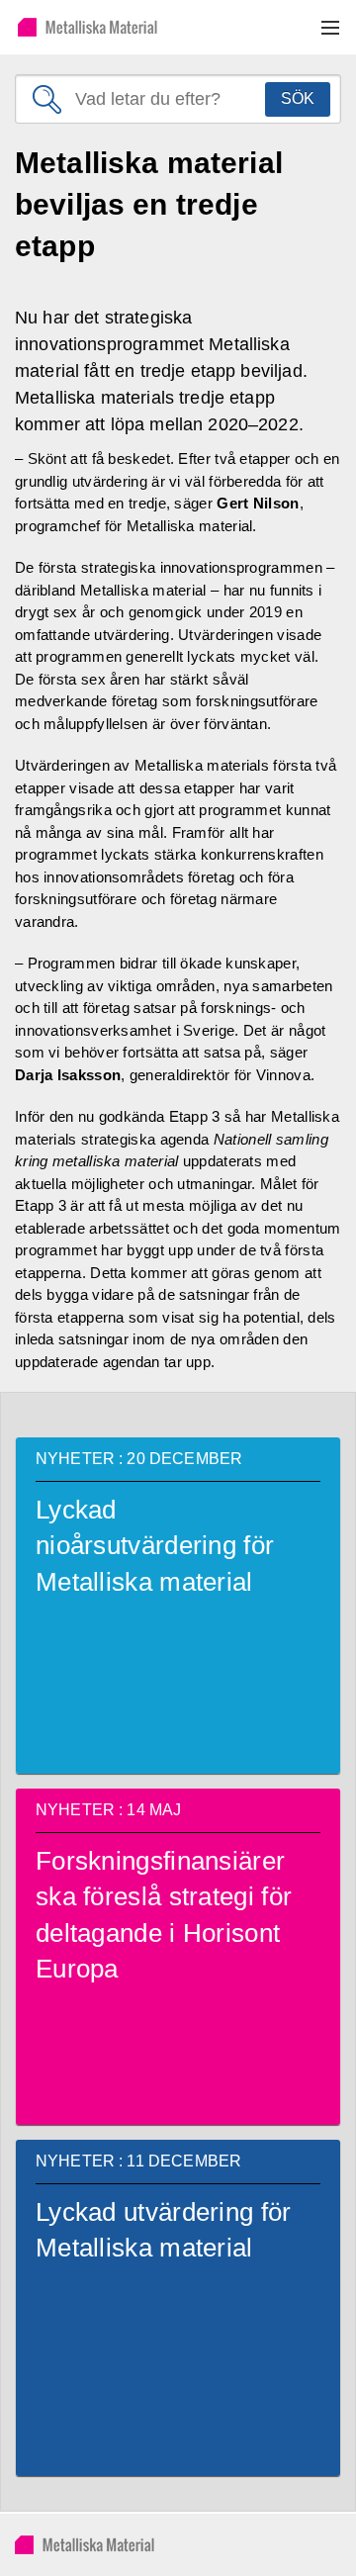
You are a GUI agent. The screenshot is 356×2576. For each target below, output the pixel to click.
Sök (298, 98)
